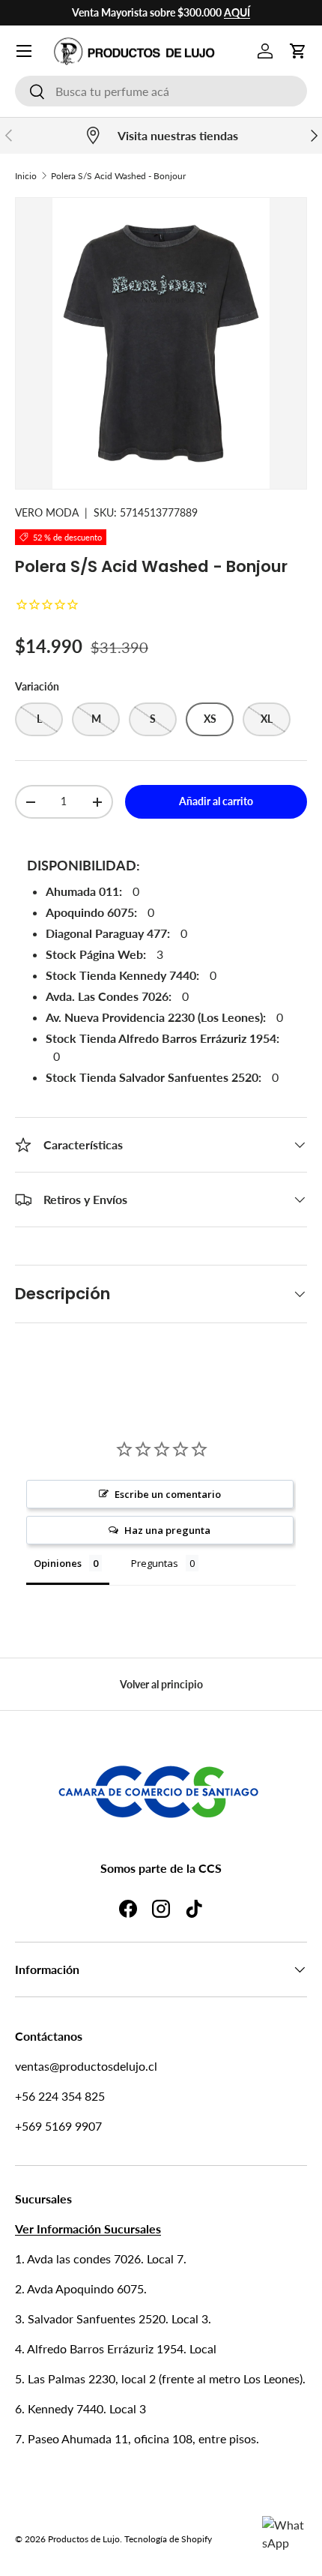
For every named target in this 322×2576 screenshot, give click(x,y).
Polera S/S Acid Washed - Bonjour (118, 176)
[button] (298, 51)
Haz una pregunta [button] (167, 1530)
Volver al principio (161, 1684)
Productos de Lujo (84, 2539)
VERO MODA (47, 512)
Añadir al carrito (216, 801)
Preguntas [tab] (155, 1563)
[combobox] (161, 91)
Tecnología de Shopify (168, 2539)
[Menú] (24, 51)
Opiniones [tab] (58, 1563)
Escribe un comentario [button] (168, 1494)
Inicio (26, 176)
